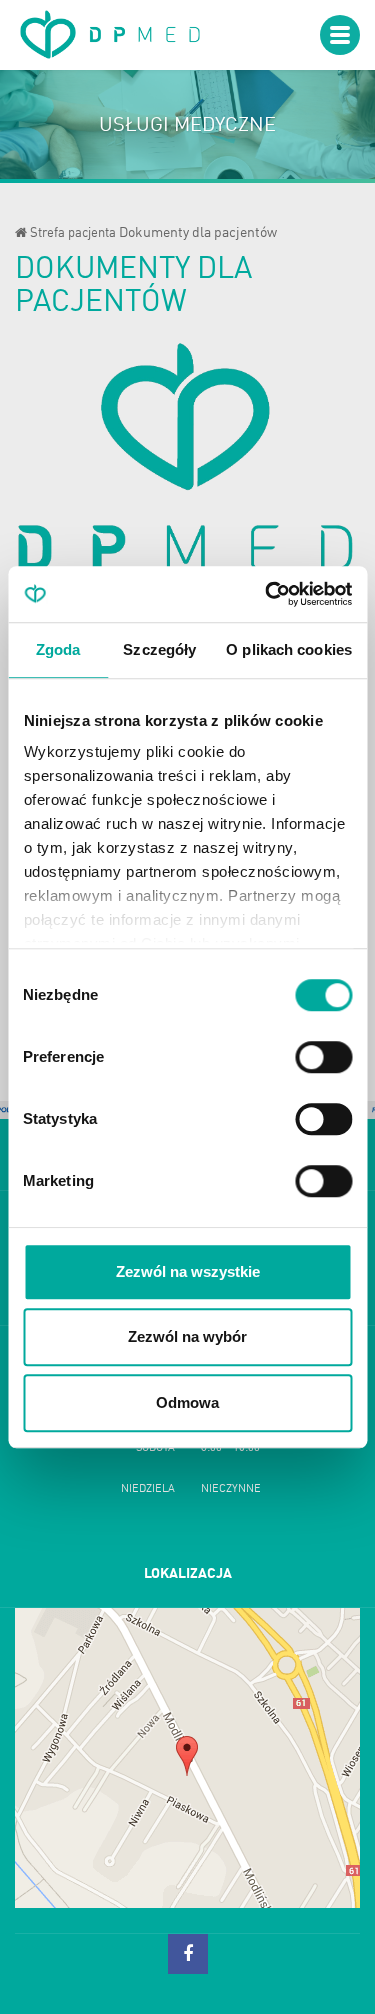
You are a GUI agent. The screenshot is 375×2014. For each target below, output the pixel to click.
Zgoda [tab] (58, 649)
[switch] (323, 1057)
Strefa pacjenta (73, 233)
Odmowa (187, 1402)
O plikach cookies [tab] (289, 649)
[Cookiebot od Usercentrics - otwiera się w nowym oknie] (267, 594)
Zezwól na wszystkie (188, 1271)
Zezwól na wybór (187, 1336)
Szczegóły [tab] (159, 649)
